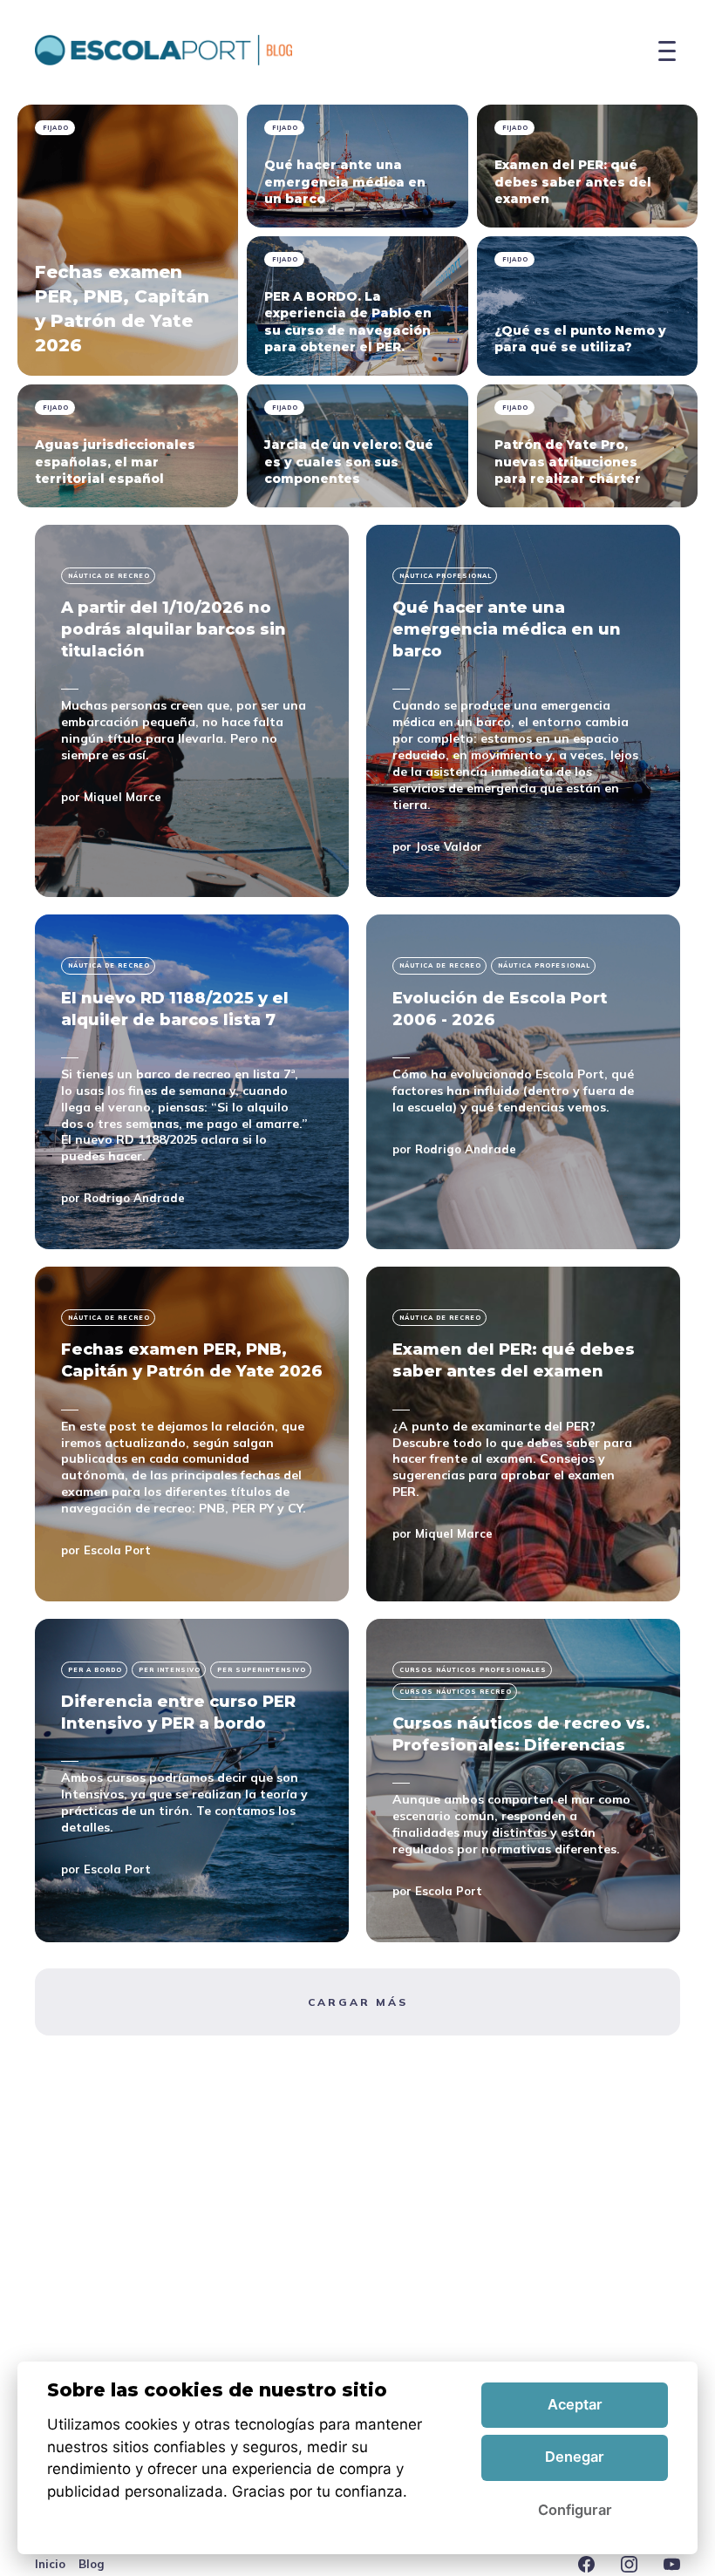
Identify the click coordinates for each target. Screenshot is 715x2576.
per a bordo (95, 1670)
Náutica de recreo (109, 576)
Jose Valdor (449, 846)
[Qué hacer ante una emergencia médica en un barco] (523, 711)
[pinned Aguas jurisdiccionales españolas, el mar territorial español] (128, 446)
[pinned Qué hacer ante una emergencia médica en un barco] (357, 166)
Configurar (575, 2510)
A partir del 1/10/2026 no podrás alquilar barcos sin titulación (174, 629)
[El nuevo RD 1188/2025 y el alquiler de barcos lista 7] (192, 1082)
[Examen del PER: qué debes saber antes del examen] (523, 1434)
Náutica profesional (446, 576)
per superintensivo (262, 1670)
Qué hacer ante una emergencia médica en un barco (507, 629)
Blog (92, 2564)
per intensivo (170, 1670)
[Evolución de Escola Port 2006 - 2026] (523, 1082)
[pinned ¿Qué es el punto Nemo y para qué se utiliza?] (587, 306)
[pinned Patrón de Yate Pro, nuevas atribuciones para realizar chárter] (587, 446)
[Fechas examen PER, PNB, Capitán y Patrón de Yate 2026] (192, 1434)
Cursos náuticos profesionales (473, 1670)
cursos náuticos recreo (456, 1692)
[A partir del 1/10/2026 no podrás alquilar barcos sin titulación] (192, 711)
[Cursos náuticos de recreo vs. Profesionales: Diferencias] (523, 1781)
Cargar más (358, 2002)
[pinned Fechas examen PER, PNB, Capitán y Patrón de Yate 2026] (128, 240)
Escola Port (117, 1550)
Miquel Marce (123, 797)
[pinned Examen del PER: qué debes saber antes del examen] (587, 166)
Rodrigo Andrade (134, 1198)
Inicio (50, 2564)
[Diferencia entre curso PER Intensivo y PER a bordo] (192, 1781)
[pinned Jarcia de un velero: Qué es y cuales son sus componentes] (357, 446)
